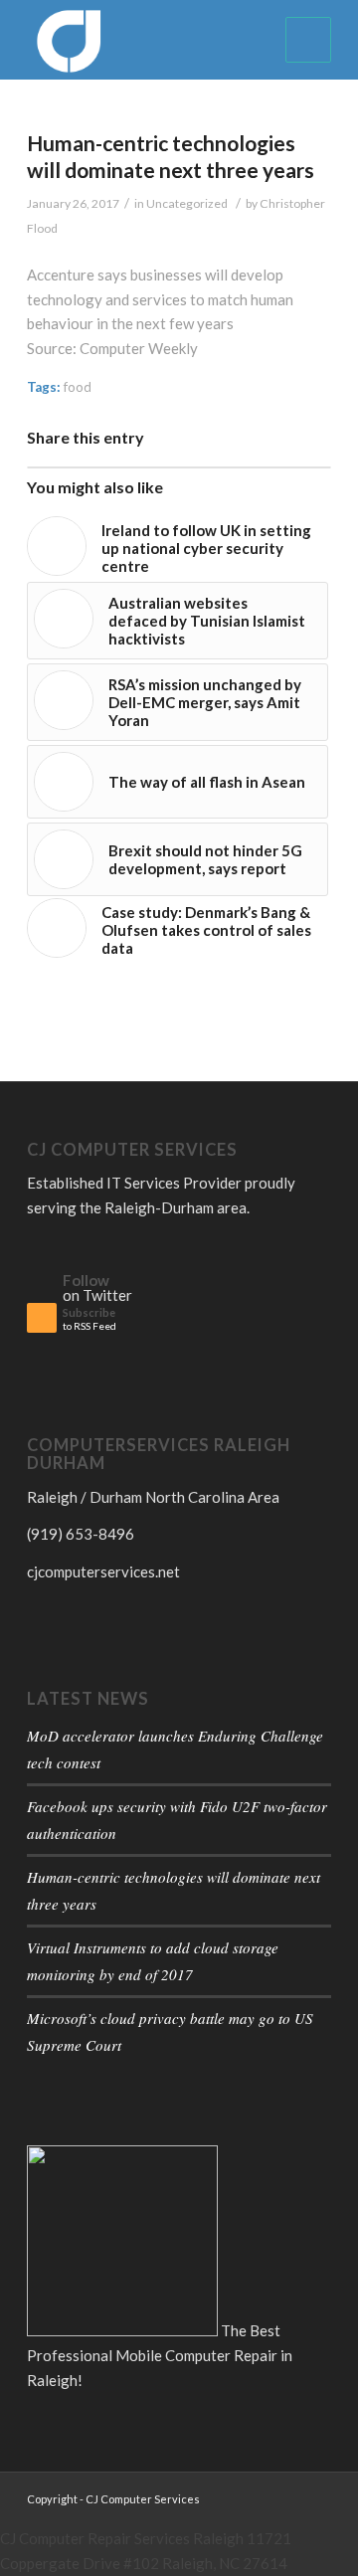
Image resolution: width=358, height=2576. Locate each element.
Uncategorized (187, 203)
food (78, 387)
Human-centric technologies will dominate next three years (171, 156)
